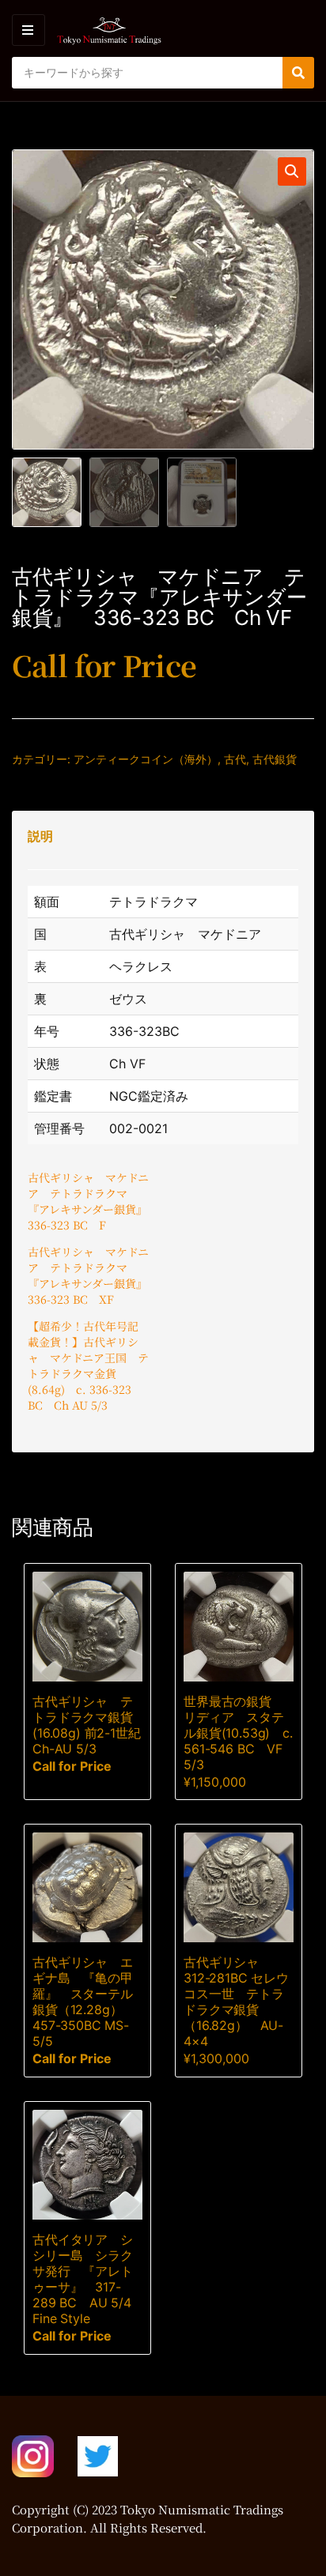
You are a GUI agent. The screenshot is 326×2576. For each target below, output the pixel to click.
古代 (235, 759)
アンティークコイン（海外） (146, 759)
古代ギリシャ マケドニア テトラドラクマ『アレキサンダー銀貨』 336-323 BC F (90, 1201)
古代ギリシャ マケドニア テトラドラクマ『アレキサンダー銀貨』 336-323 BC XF (90, 1275)
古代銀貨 (275, 759)
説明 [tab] (40, 836)
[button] (292, 171)
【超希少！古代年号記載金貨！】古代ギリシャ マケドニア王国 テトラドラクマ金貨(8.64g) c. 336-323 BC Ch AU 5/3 (88, 1365)
